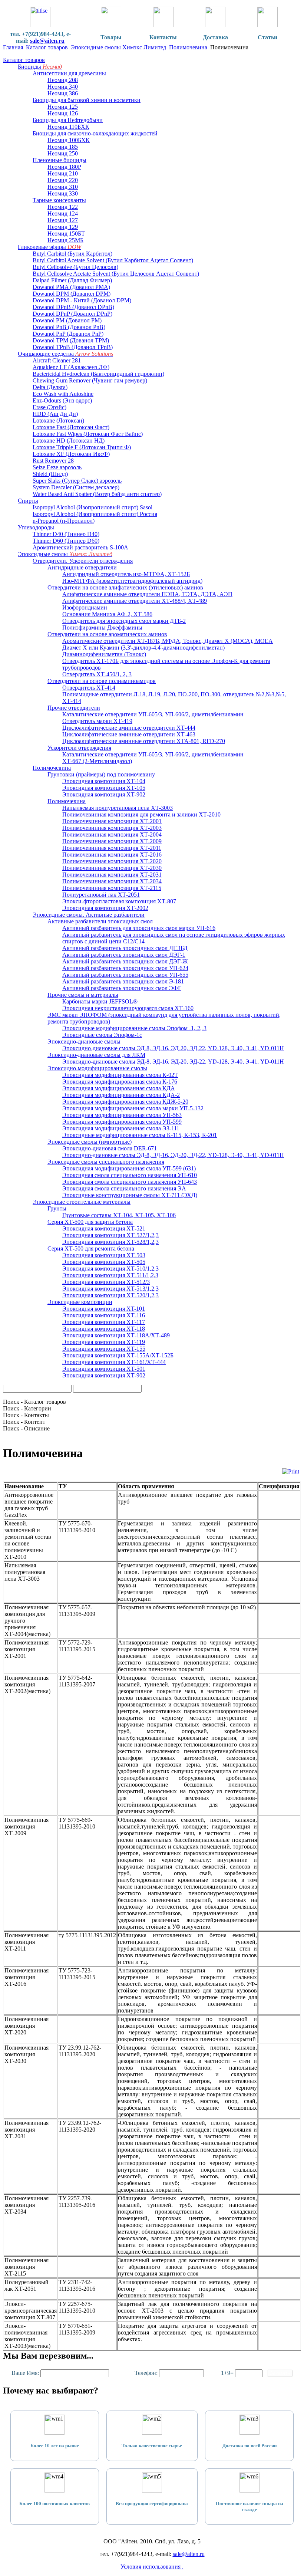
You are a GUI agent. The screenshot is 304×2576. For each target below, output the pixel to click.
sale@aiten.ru (47, 41)
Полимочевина (188, 47)
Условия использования (151, 2567)
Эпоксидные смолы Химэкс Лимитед (118, 47)
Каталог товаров (47, 47)
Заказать (280, 2373)
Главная (13, 47)
